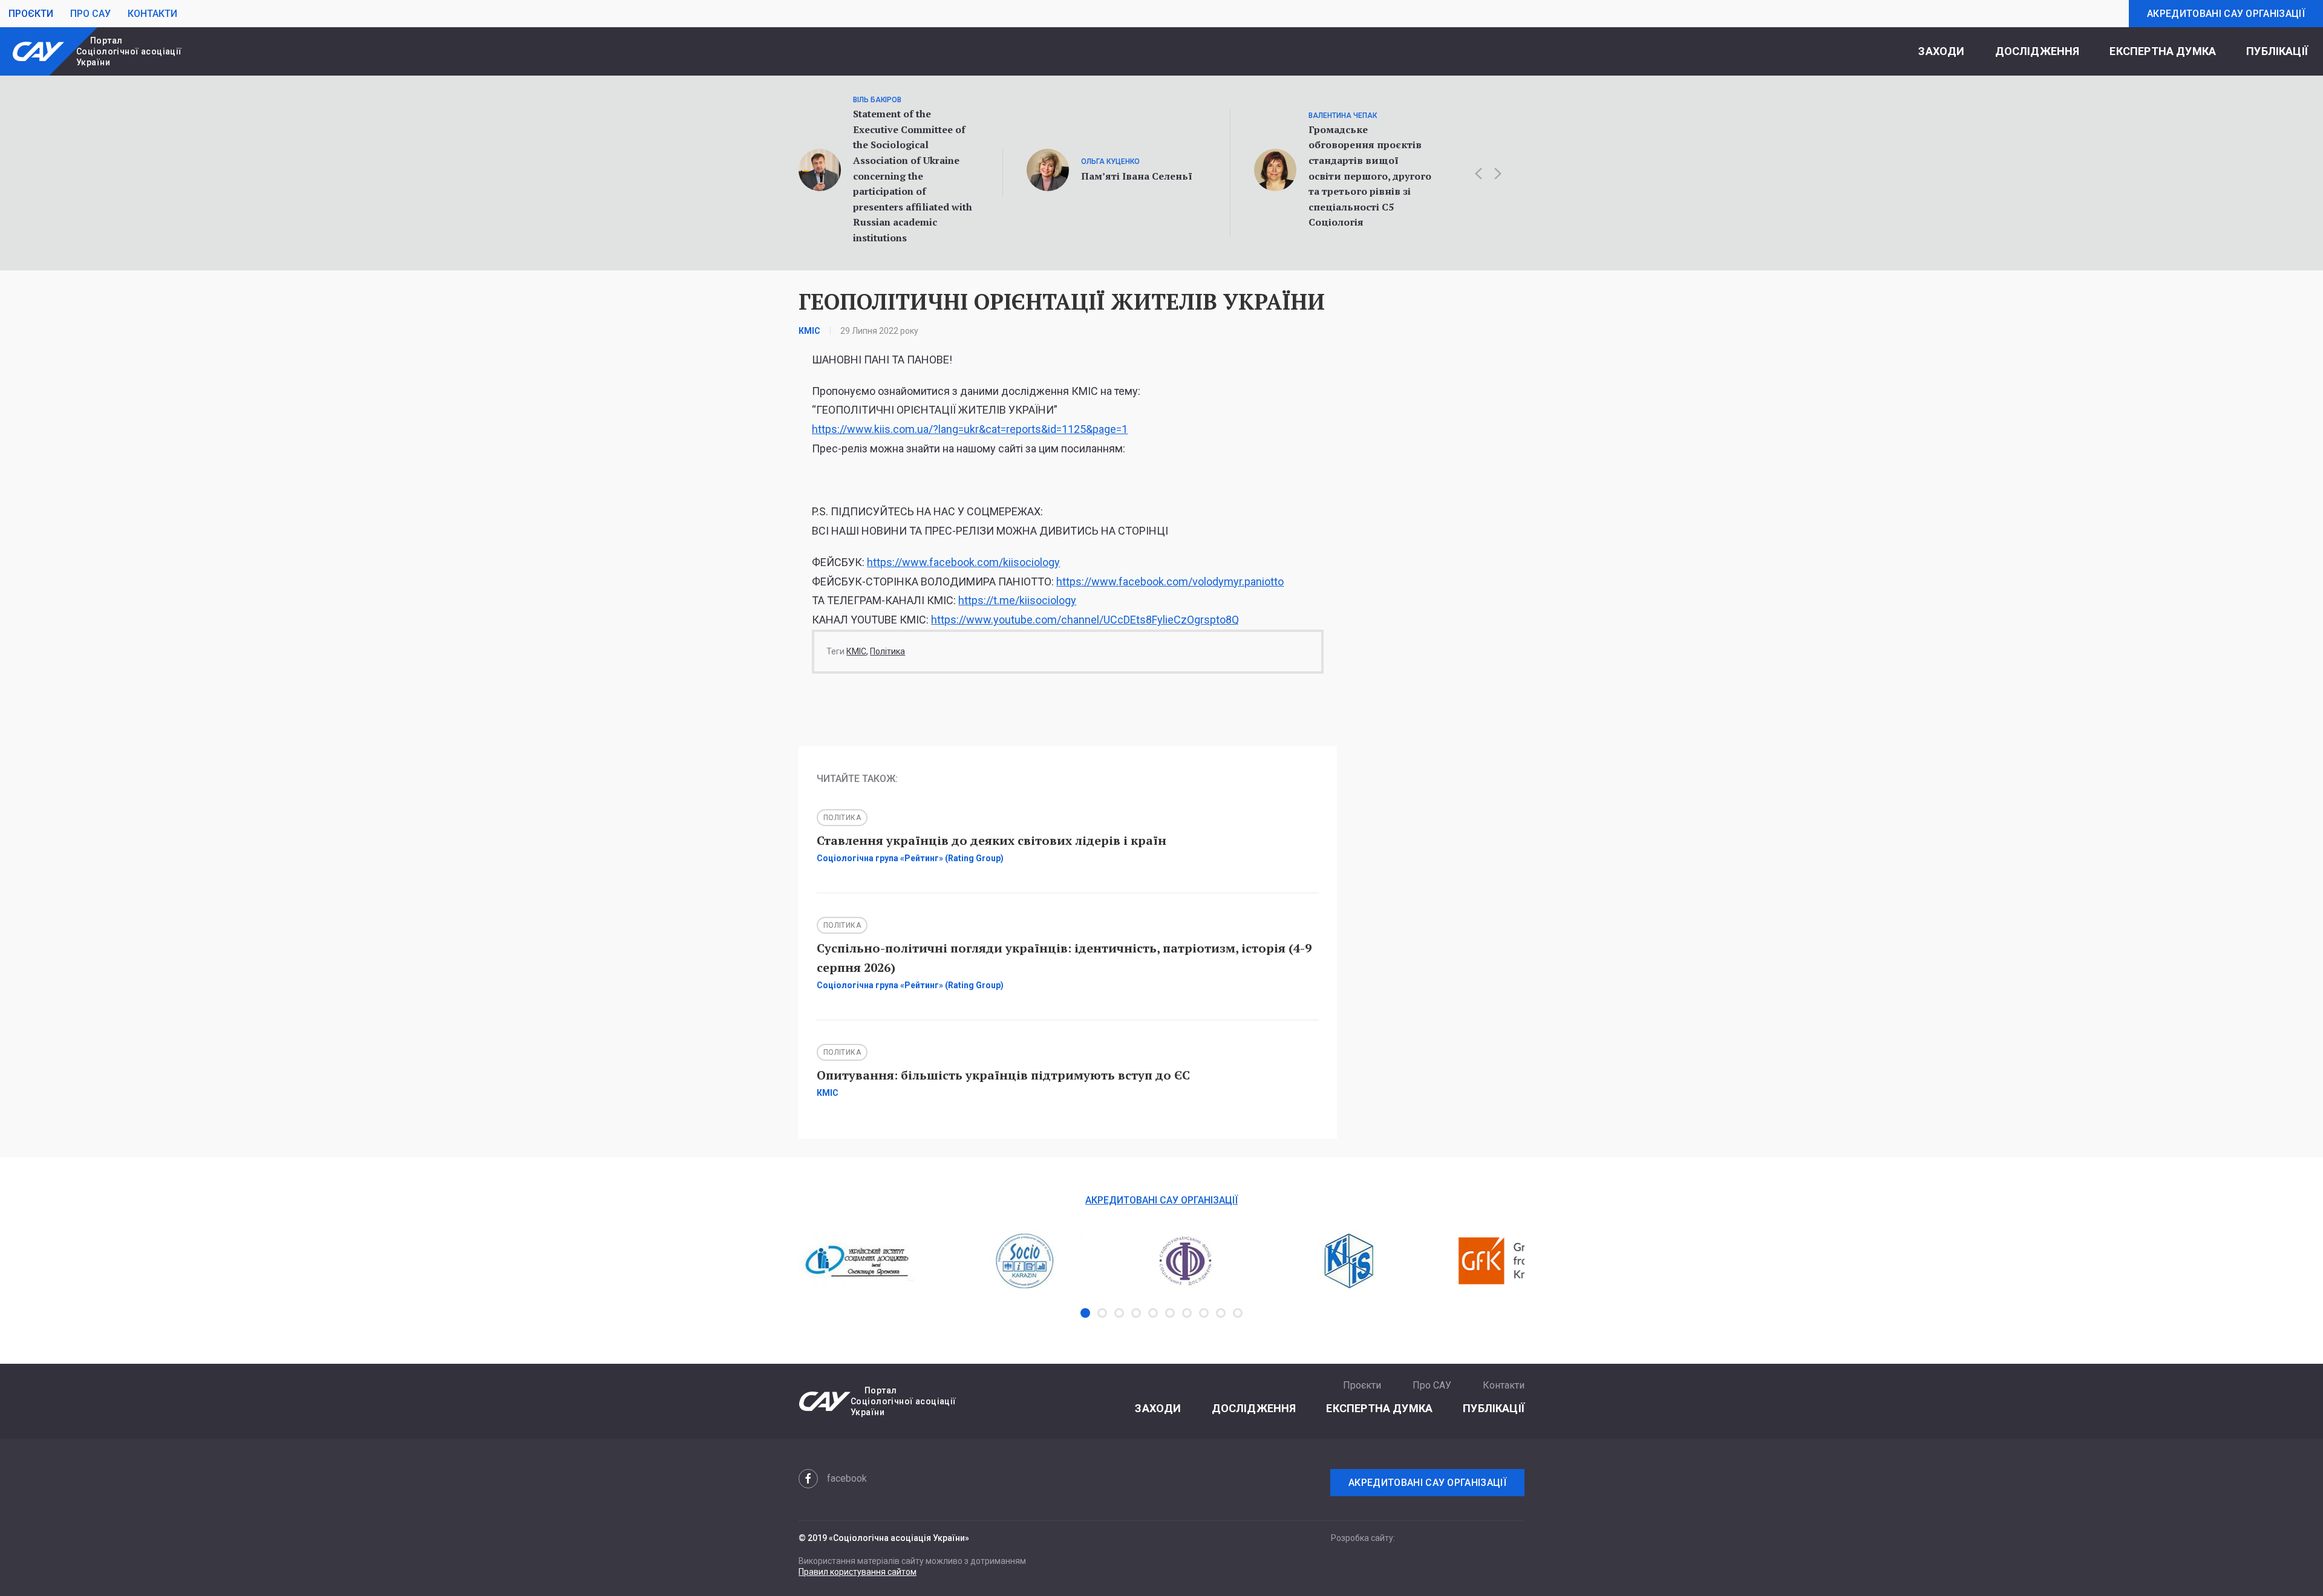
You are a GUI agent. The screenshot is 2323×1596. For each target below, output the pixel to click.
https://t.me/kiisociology (1017, 600)
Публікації (2277, 51)
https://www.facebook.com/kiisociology (963, 562)
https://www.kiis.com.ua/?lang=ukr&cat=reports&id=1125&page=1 (970, 429)
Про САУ (90, 14)
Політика (887, 651)
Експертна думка (2163, 51)
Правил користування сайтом (858, 1572)
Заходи (1941, 51)
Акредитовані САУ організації (2226, 14)
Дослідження (2037, 51)
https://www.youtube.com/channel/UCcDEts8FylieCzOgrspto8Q (1085, 620)
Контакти (152, 14)
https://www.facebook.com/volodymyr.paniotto (1170, 581)
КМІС (856, 651)
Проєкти (31, 14)
